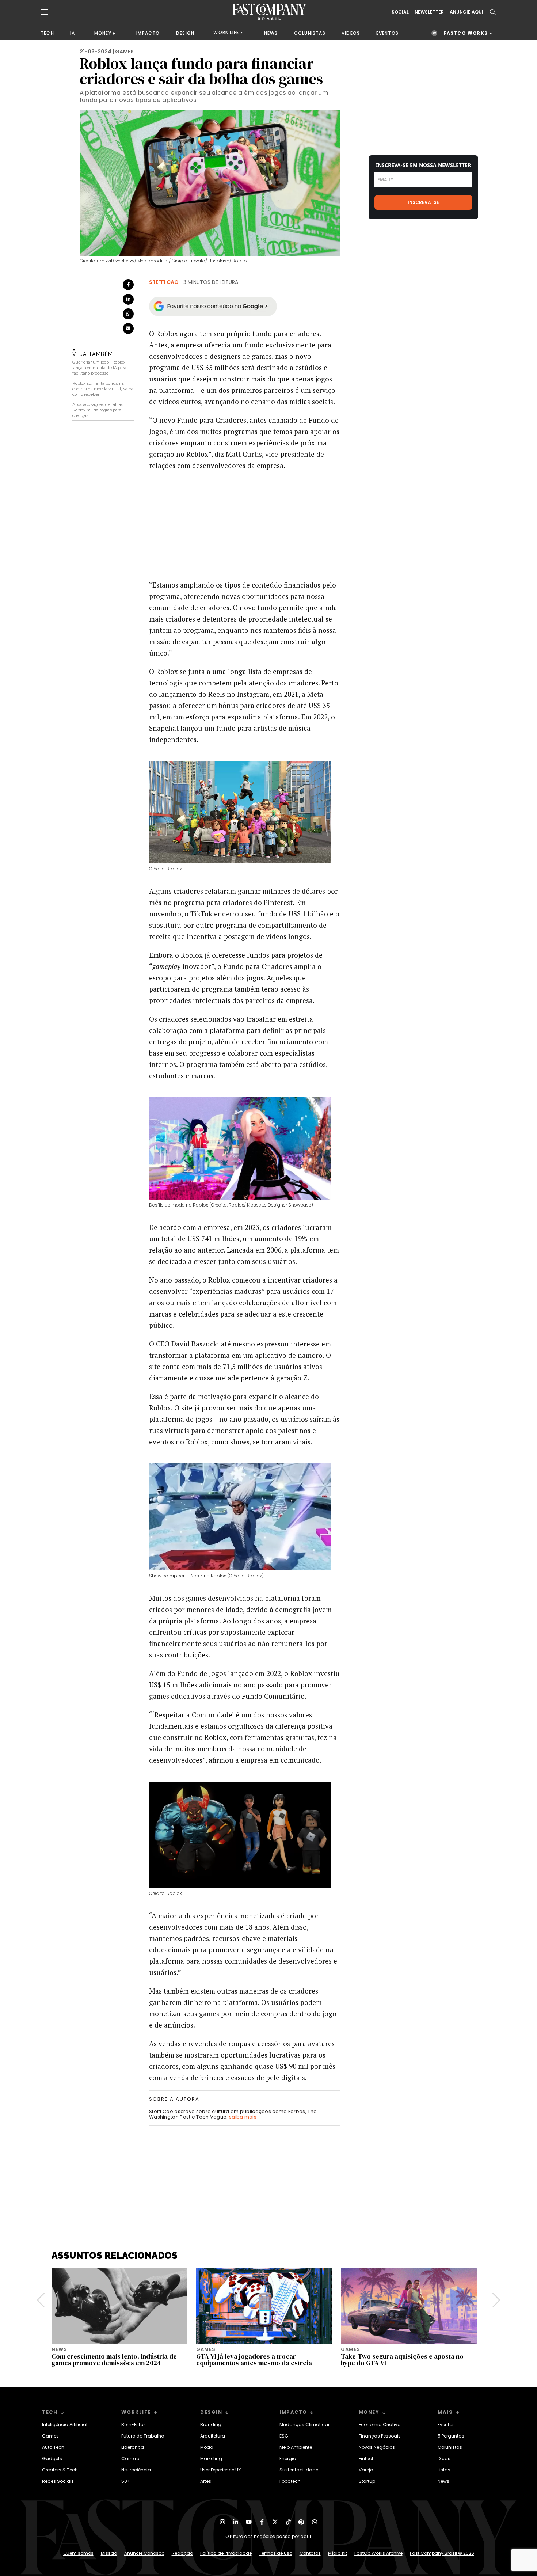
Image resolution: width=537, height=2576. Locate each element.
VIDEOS (351, 33)
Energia (288, 2459)
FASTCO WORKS (466, 33)
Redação (182, 2553)
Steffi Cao (164, 282)
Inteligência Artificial (65, 2425)
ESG (284, 2436)
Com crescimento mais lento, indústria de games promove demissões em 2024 (114, 2360)
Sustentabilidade (299, 2470)
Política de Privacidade (226, 2553)
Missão (109, 2553)
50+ (126, 2481)
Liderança (133, 2447)
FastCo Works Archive (378, 2553)
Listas (444, 2470)
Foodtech (290, 2481)
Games (50, 2436)
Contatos (310, 2553)
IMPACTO (148, 33)
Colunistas (450, 2447)
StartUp (367, 2481)
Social (400, 12)
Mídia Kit (338, 2553)
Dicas (444, 2459)
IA (73, 33)
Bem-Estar (133, 2425)
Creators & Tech (60, 2470)
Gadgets (52, 2459)
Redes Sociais (58, 2481)
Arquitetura (213, 2436)
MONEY (103, 33)
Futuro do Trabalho (143, 2436)
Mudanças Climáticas (305, 2425)
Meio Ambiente (296, 2447)
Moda (207, 2447)
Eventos (446, 2425)
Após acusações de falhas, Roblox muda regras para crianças (98, 410)
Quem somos (78, 2553)
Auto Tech (53, 2447)
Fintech (367, 2459)
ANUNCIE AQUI (466, 12)
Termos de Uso (276, 2553)
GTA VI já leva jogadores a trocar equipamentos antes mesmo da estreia (254, 2360)
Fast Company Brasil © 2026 (442, 2553)
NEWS (271, 33)
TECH (47, 33)
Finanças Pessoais (380, 2436)
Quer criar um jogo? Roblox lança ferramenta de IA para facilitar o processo (99, 368)
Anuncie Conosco (144, 2553)
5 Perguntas (451, 2436)
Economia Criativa (380, 2425)
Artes (206, 2481)
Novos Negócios (377, 2447)
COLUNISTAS (310, 33)
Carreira (130, 2459)
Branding (211, 2425)
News (443, 2481)
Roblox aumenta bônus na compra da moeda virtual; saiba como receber (103, 389)
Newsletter (429, 12)
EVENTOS (387, 33)
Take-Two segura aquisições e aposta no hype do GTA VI (402, 2360)
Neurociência (136, 2470)
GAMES (124, 52)
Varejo (366, 2470)
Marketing (211, 2459)
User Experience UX (220, 2470)
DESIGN (185, 33)
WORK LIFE (226, 32)
